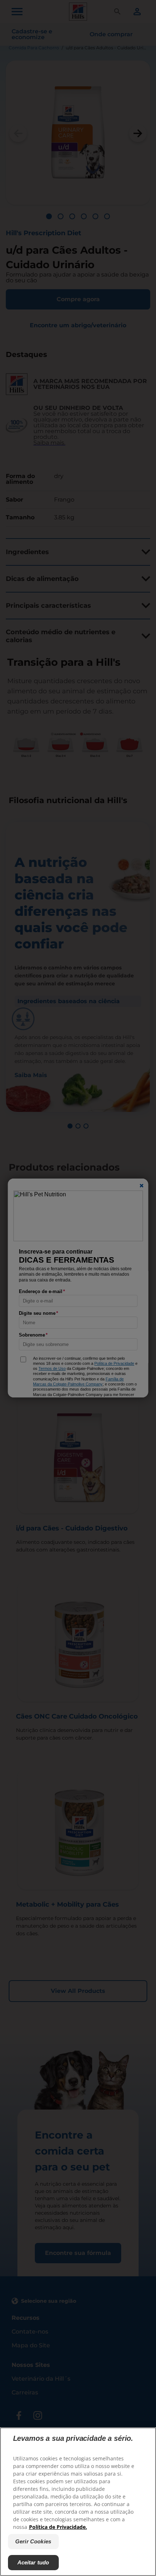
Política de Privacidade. (58, 2527)
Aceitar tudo (33, 2562)
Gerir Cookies (33, 2541)
